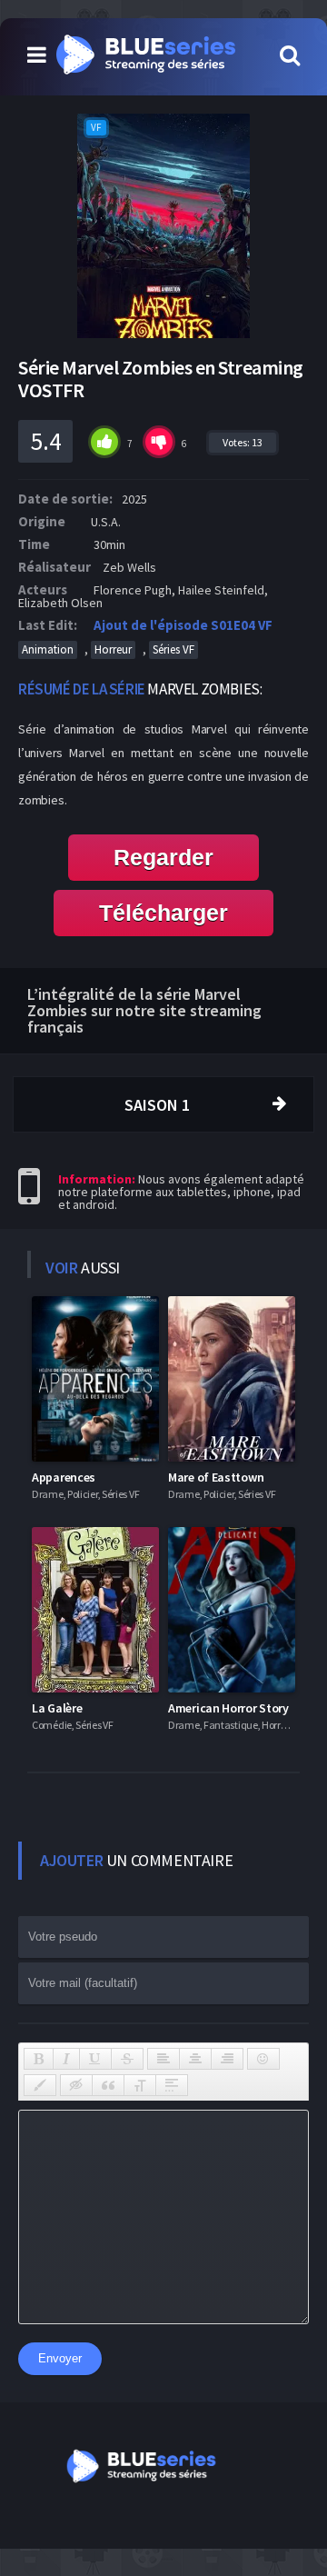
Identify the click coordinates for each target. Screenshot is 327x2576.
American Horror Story (228, 1708)
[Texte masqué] (76, 2085)
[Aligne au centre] (195, 2059)
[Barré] (127, 2059)
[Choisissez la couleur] (40, 2085)
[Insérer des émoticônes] (263, 2059)
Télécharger (163, 913)
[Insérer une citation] (108, 2085)
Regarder (163, 857)
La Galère (57, 1708)
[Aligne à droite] (227, 2059)
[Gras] (39, 2059)
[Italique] (66, 2059)
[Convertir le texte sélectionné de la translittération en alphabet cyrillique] (140, 2085)
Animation (48, 649)
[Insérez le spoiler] (172, 2085)
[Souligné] (95, 2059)
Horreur (113, 649)
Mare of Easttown (216, 1477)
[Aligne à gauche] (163, 2059)
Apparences (64, 1477)
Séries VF (173, 649)
